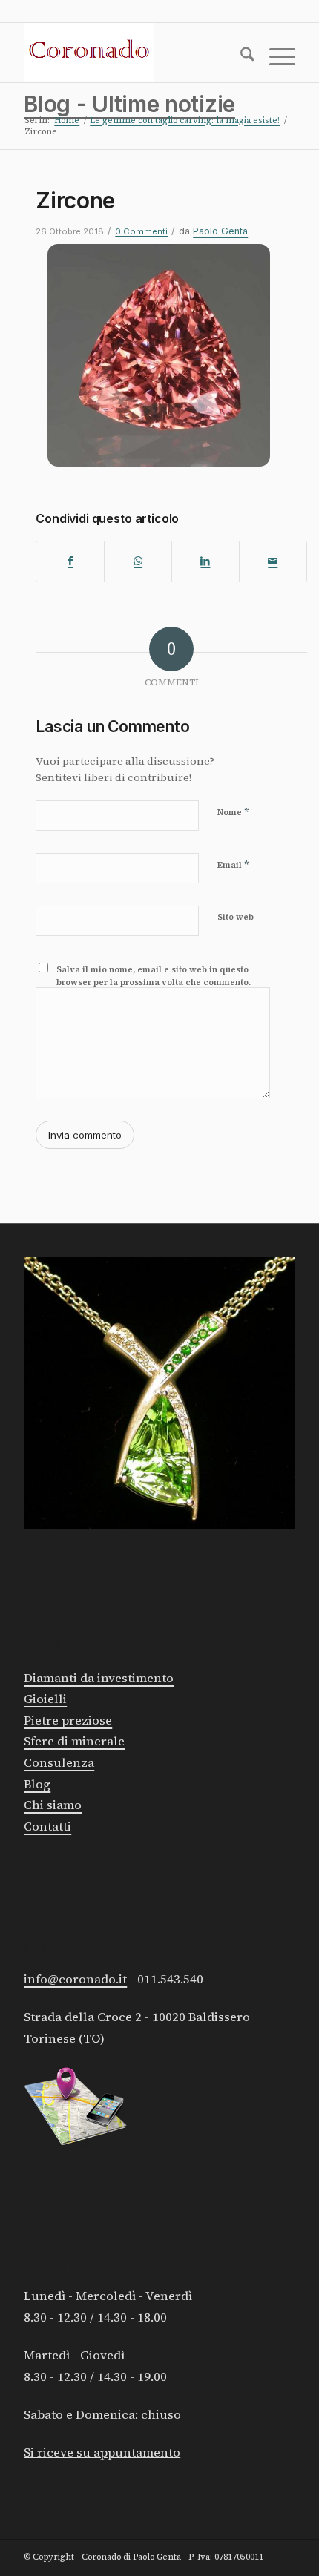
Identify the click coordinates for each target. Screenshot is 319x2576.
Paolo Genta (220, 231)
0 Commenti (141, 231)
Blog (37, 1784)
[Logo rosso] (132, 53)
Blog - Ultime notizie (129, 104)
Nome (233, 812)
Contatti (47, 1826)
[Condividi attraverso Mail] (273, 561)
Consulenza (59, 1763)
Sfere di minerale (74, 1741)
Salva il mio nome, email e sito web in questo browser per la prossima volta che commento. (154, 976)
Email (233, 864)
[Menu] (275, 57)
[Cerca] (240, 57)
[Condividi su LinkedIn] (205, 561)
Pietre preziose (68, 1720)
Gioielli (45, 1699)
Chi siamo (53, 1805)
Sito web (236, 917)
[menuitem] (240, 57)
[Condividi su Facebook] (70, 561)
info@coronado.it (75, 1979)
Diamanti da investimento (99, 1678)
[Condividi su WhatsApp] (138, 561)
